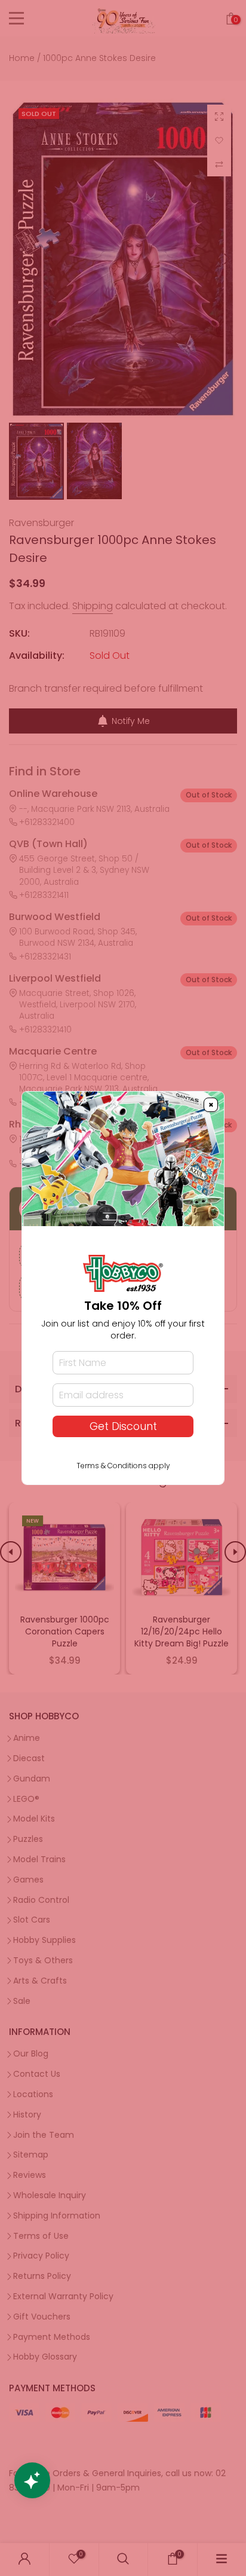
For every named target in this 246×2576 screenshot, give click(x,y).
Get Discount (123, 1426)
